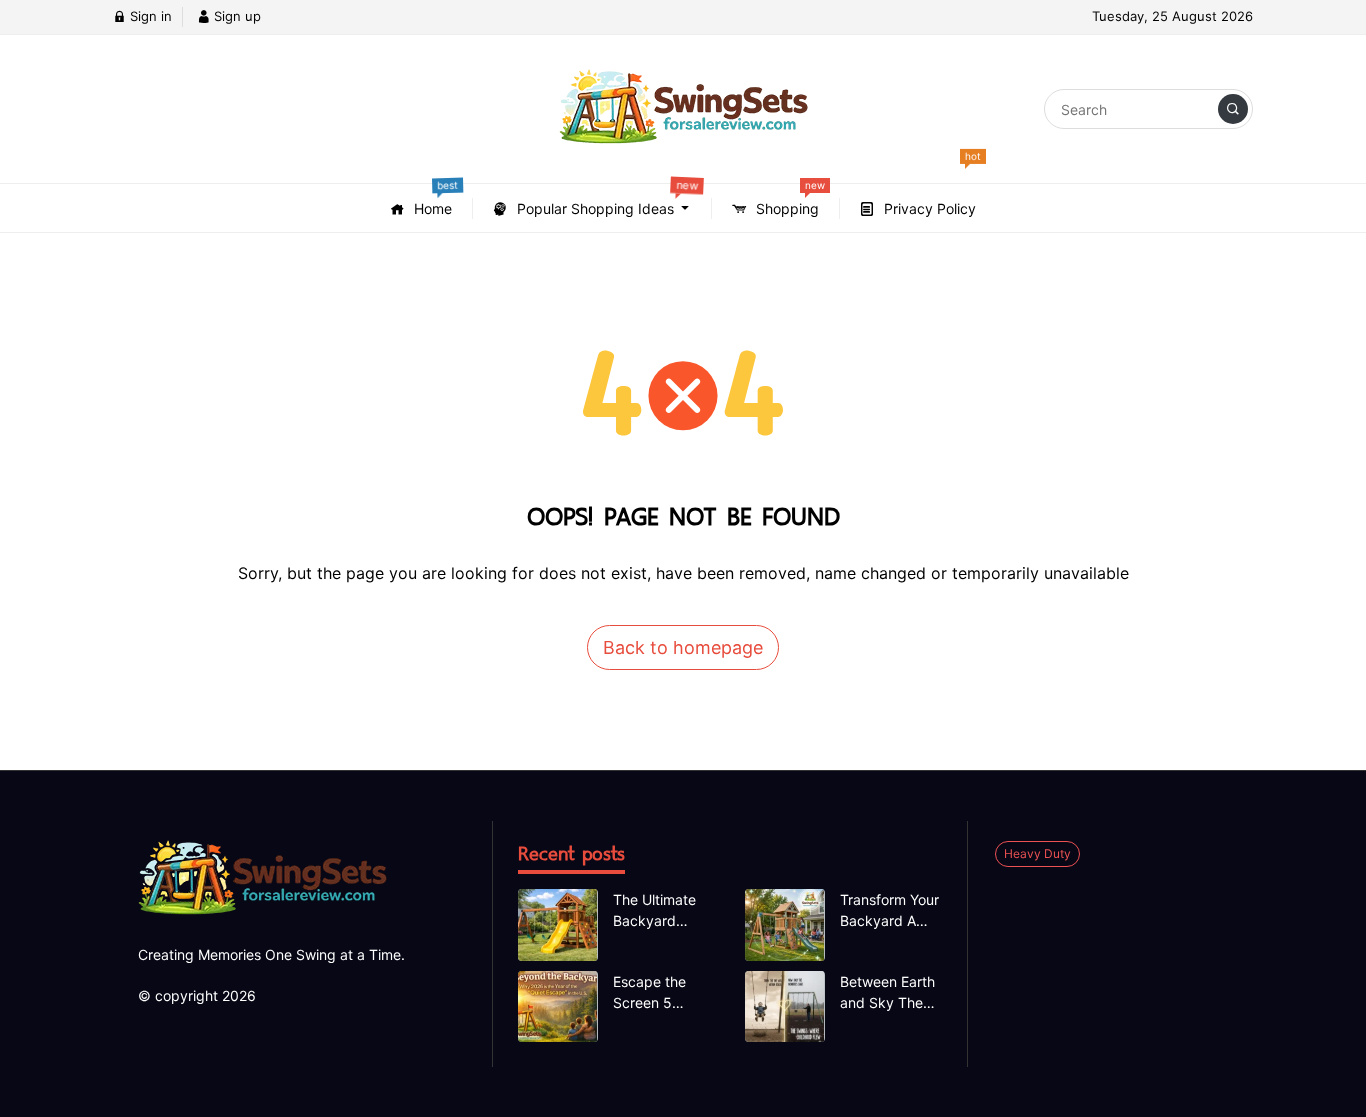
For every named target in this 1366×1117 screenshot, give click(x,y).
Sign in (149, 16)
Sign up (235, 16)
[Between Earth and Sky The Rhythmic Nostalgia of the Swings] (785, 1007)
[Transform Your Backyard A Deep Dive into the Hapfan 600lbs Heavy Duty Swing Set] (785, 925)
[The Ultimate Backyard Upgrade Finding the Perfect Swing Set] (558, 925)
